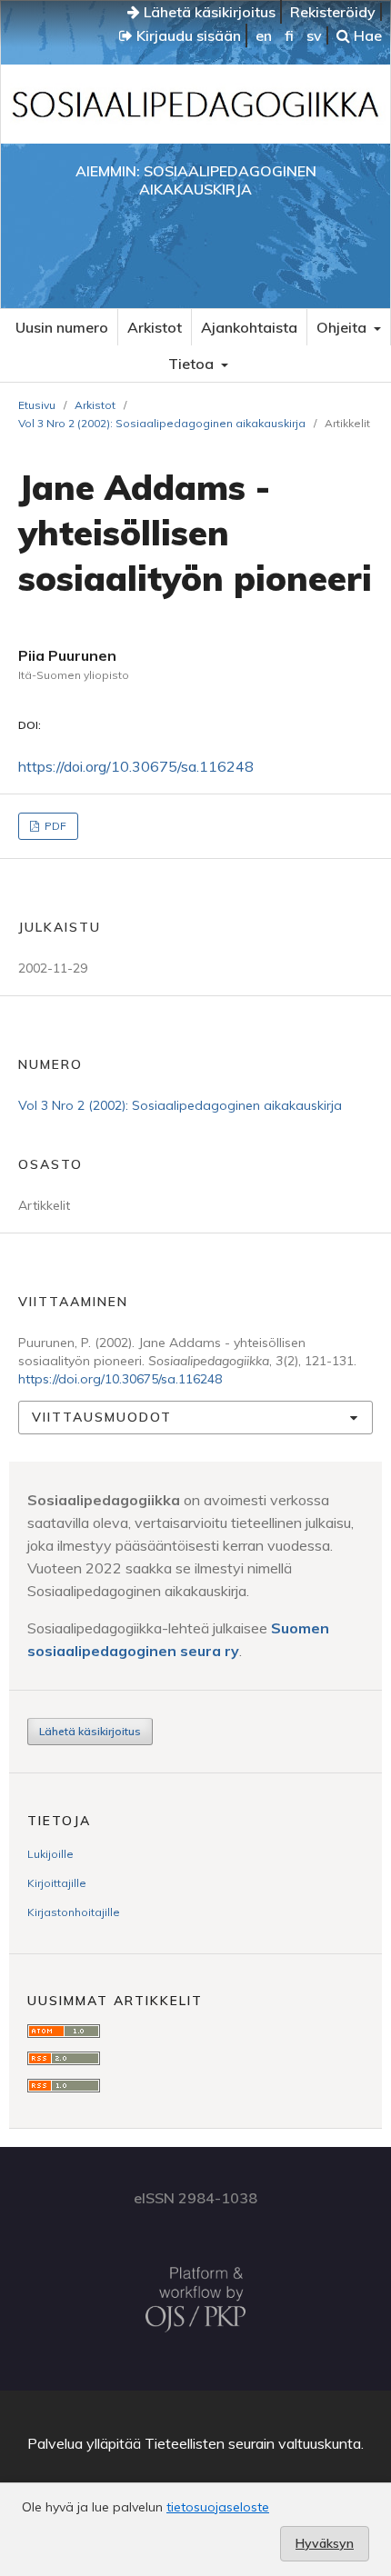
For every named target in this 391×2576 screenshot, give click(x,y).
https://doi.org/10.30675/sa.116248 (136, 766)
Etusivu (37, 405)
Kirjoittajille (57, 1883)
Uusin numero (62, 327)
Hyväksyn (325, 2543)
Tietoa (193, 364)
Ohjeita (343, 327)
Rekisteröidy (333, 12)
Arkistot (155, 327)
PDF (54, 826)
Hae (366, 35)
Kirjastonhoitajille (74, 1912)
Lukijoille (50, 1854)
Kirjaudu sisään (187, 35)
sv (314, 35)
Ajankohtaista (249, 327)
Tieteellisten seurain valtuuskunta (253, 2443)
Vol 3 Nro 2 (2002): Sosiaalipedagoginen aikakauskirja (162, 423)
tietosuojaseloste (218, 2507)
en (264, 35)
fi (289, 35)
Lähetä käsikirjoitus (208, 12)
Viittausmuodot (102, 1417)
